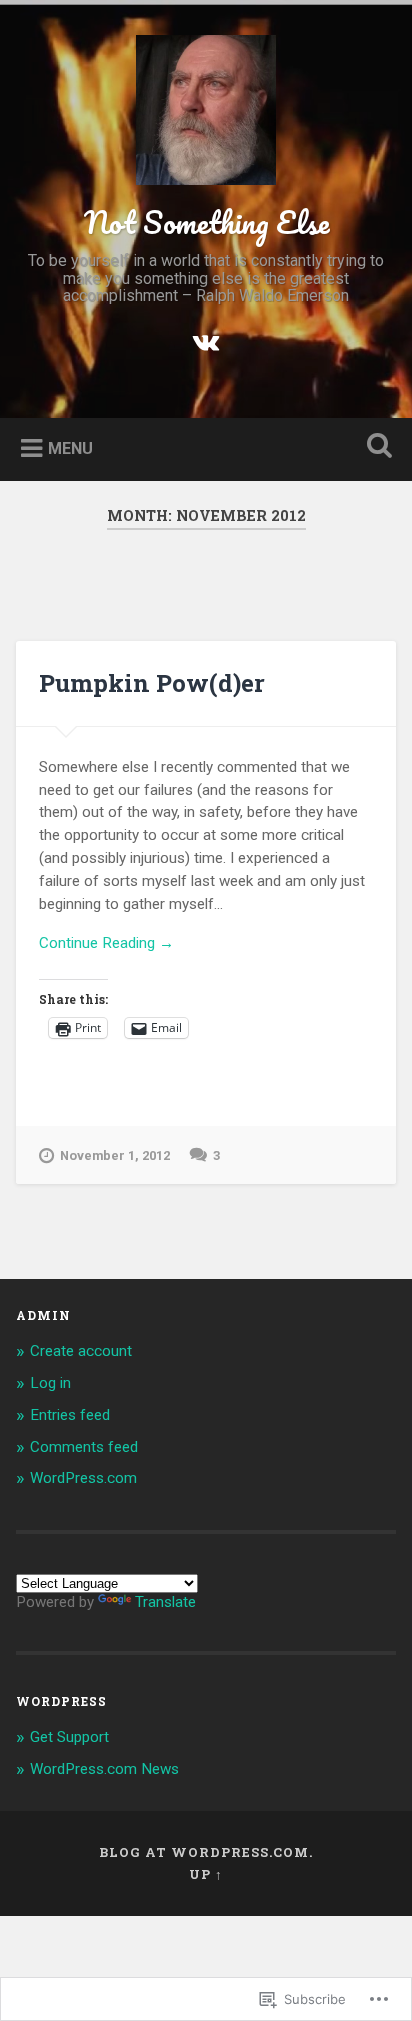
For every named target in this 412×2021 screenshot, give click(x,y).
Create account (81, 1351)
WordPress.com (83, 1478)
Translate (165, 1602)
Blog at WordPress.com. (206, 1852)
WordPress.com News (104, 1769)
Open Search (375, 447)
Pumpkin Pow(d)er (152, 683)
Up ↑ (206, 1874)
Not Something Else (206, 222)
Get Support (69, 1737)
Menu (70, 448)
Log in (50, 1383)
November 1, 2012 (115, 1155)
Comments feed (84, 1447)
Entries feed (70, 1415)
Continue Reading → (106, 943)
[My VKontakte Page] (206, 341)
